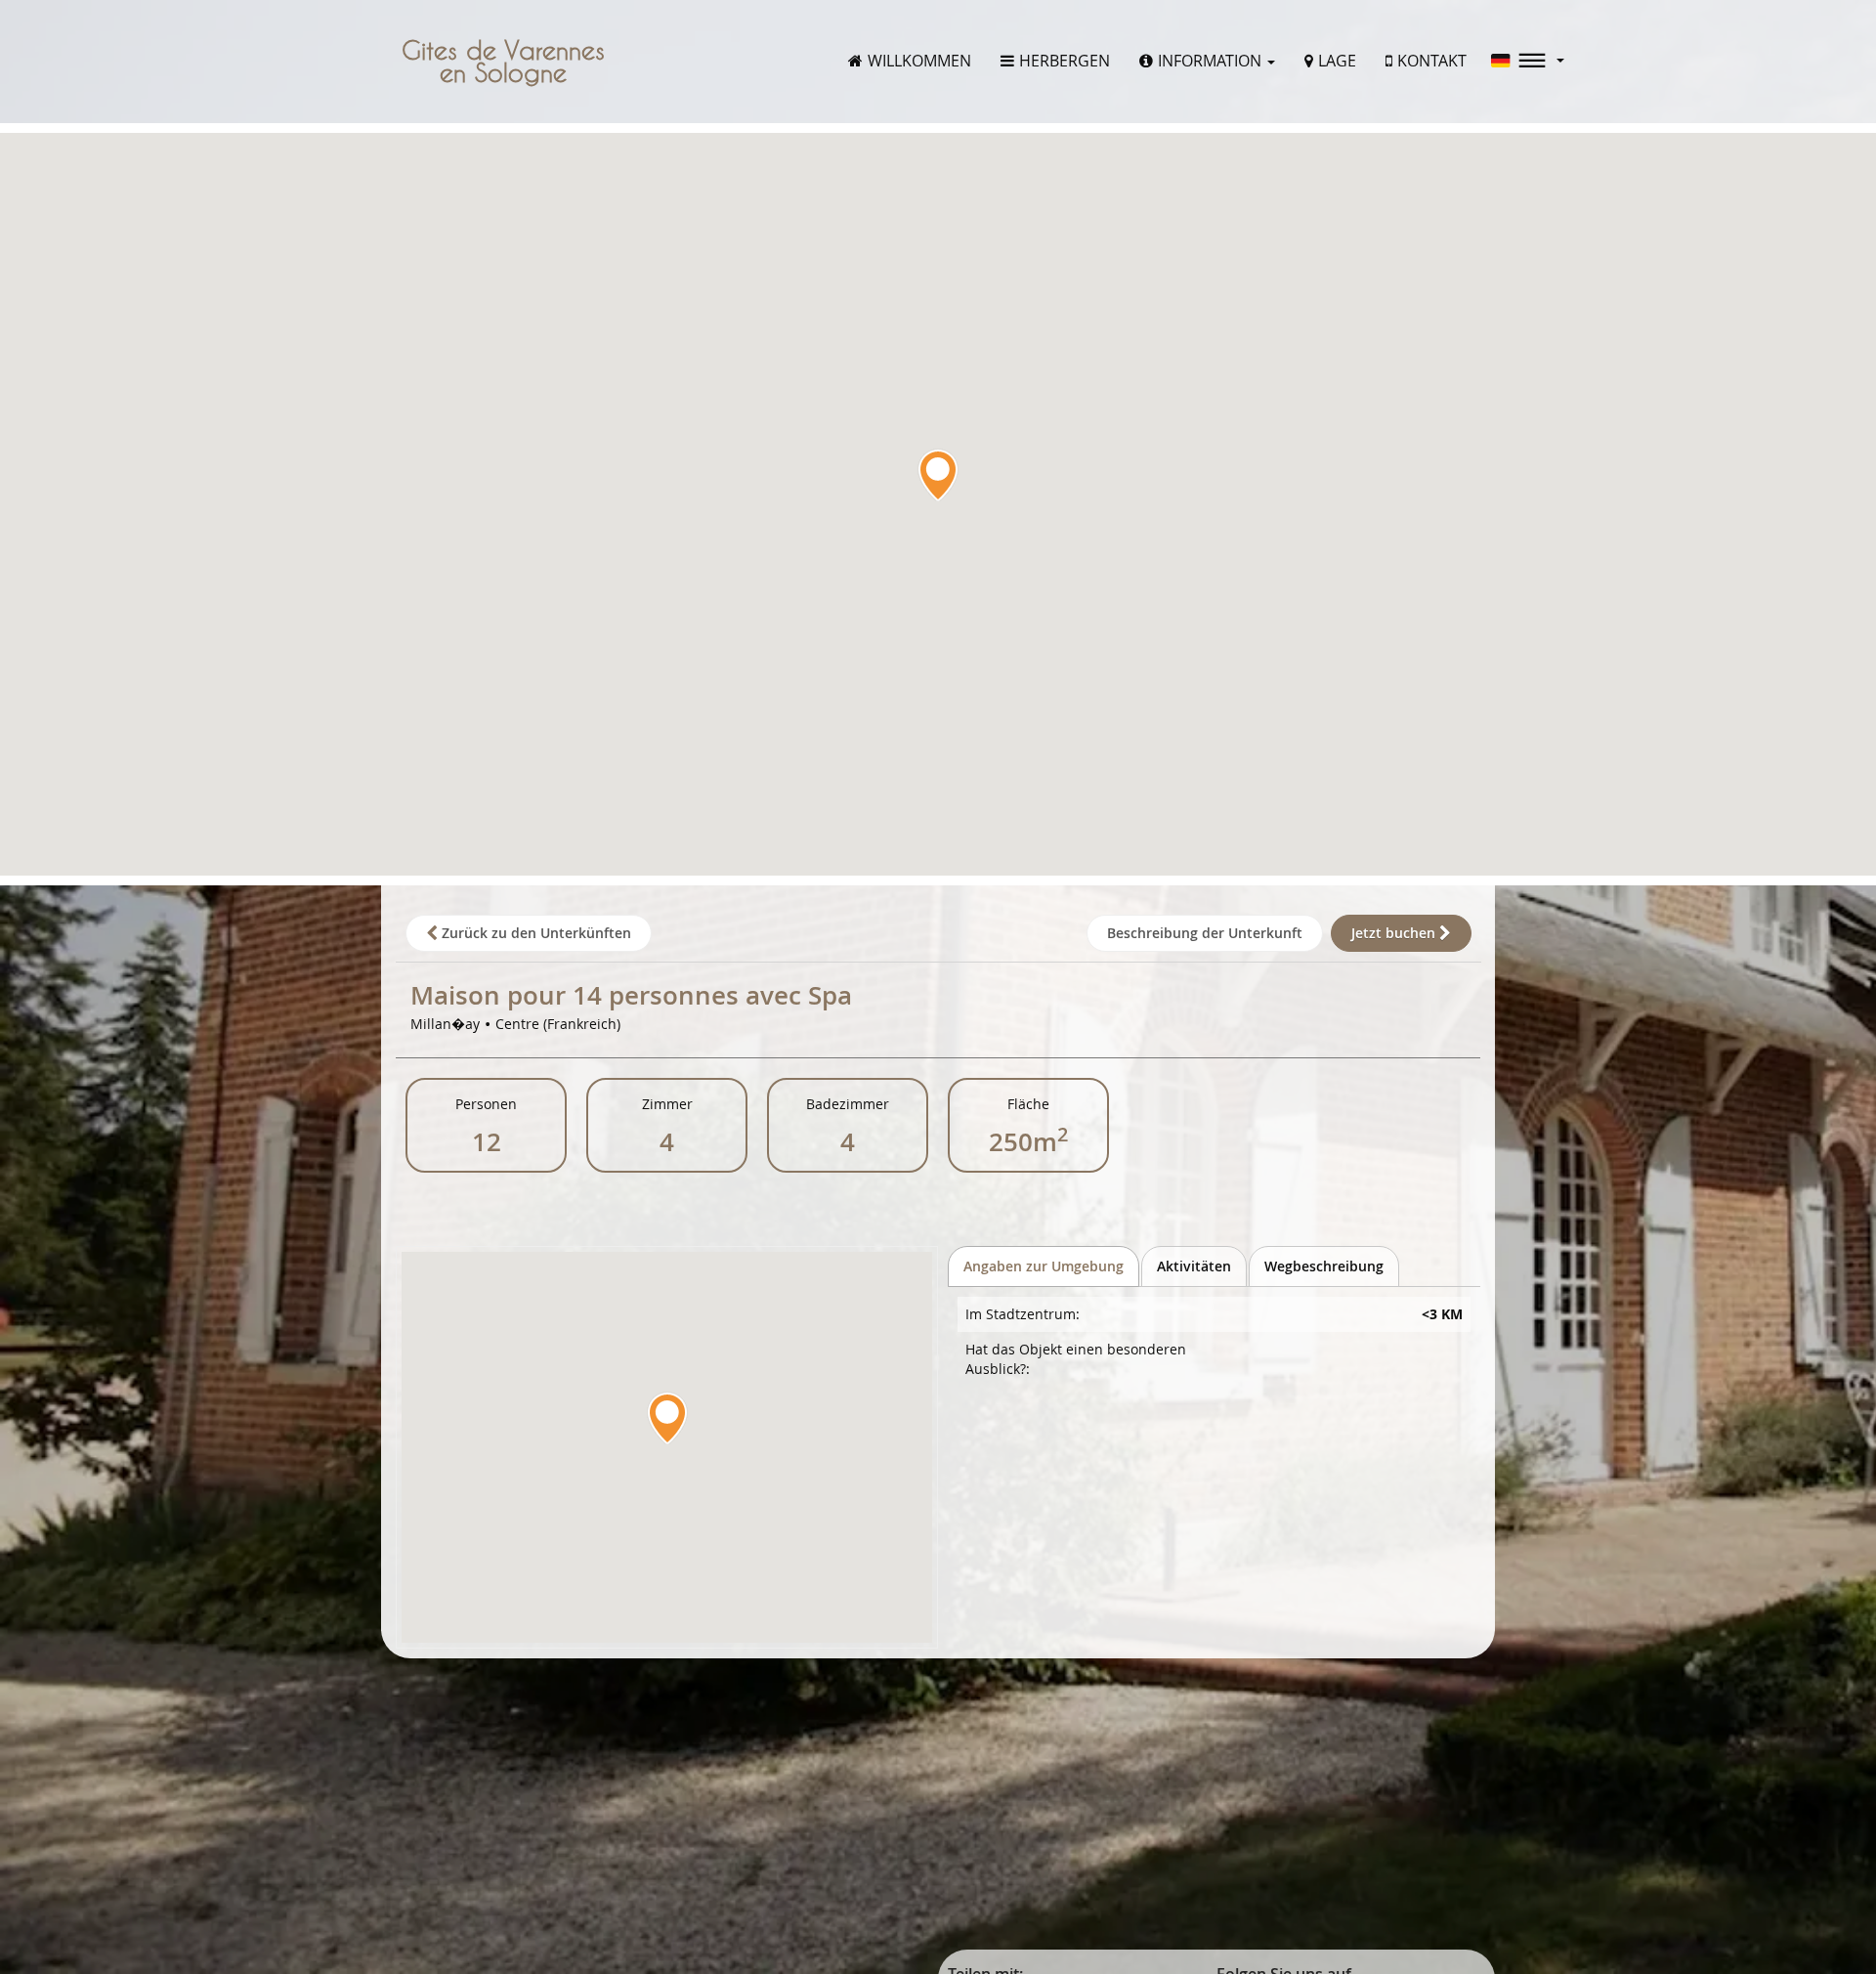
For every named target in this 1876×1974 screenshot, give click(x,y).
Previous (24, 987)
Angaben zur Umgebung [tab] (1044, 1266)
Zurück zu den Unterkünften (534, 933)
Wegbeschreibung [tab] (1324, 1266)
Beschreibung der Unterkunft (1205, 933)
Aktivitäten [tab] (1194, 1266)
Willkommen (919, 61)
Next (1852, 987)
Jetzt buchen (1395, 933)
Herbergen (1065, 61)
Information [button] (1212, 61)
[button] (1528, 61)
